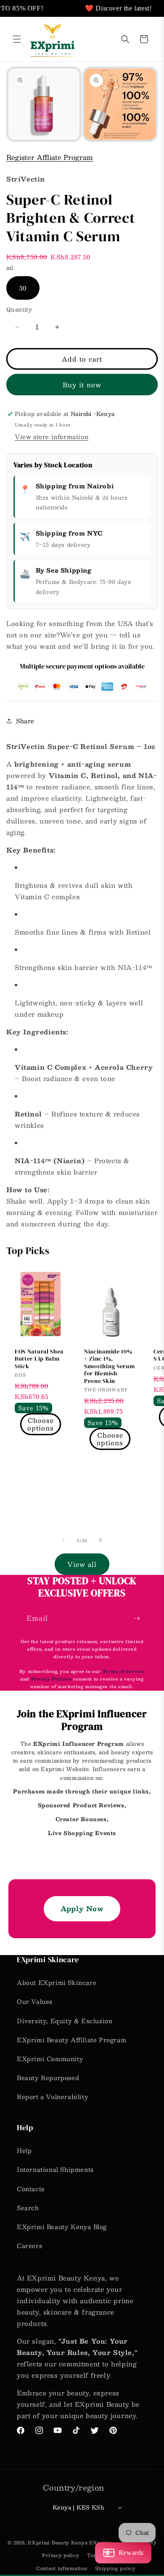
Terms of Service (124, 1671)
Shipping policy (115, 2568)
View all (82, 1564)
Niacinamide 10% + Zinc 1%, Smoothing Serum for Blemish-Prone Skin (109, 1366)
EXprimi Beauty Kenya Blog (62, 2227)
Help (24, 2150)
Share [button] (25, 721)
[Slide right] (101, 1540)
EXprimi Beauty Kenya (58, 2543)
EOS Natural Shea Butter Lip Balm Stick (39, 1359)
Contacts (31, 2189)
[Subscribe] (137, 1618)
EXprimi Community (50, 2059)
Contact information (62, 2568)
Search (28, 2208)
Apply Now (82, 1909)
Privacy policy (61, 2555)
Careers (29, 2246)
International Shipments (55, 2169)
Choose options (41, 1424)
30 (23, 288)
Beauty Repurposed (48, 2078)
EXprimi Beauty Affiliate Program (71, 2040)
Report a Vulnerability (53, 2096)
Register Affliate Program (50, 157)
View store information (52, 437)
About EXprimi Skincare (57, 1982)
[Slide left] (63, 1540)
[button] (17, 39)
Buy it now (82, 385)
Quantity (19, 310)
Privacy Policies (52, 1679)
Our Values (35, 2001)
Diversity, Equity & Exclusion (65, 2021)
